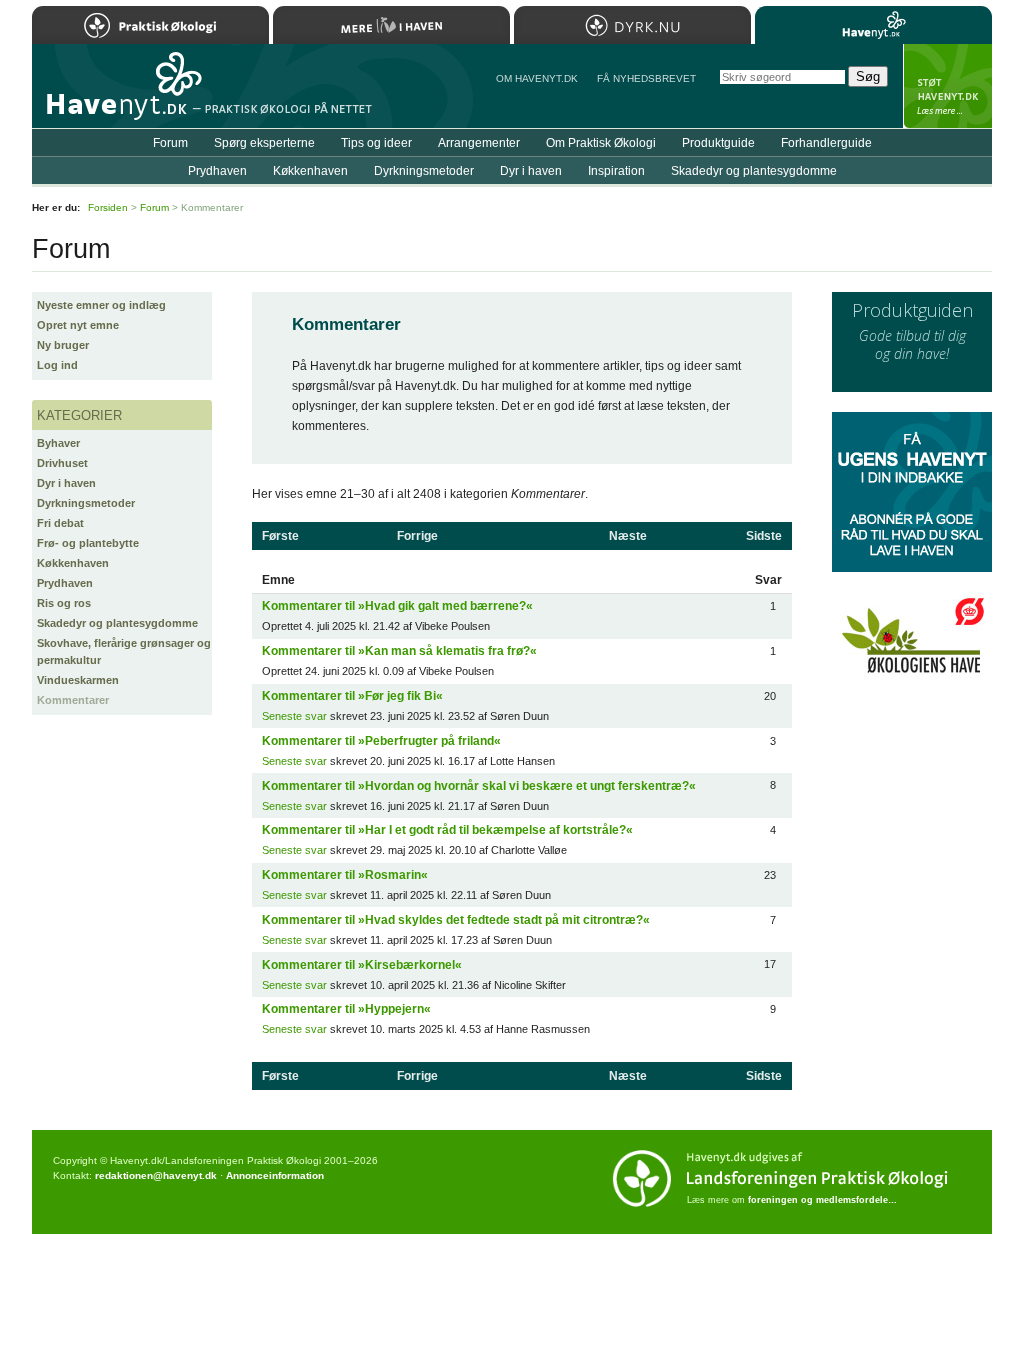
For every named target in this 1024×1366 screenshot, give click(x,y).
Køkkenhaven (73, 563)
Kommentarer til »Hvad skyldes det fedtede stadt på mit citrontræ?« (456, 920)
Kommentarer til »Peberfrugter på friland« (381, 741)
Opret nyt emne (78, 325)
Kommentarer (73, 700)
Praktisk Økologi (150, 25)
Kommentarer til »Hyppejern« (346, 1009)
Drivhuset (62, 463)
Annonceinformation (275, 1175)
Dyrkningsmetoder (86, 503)
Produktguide (718, 143)
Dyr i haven (66, 483)
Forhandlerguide (826, 143)
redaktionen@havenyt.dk (156, 1175)
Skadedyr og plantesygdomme (117, 623)
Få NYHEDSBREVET (646, 78)
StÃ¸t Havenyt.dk (947, 86)
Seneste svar (294, 716)
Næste (628, 536)
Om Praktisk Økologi (601, 143)
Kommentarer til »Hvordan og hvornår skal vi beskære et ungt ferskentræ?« (479, 786)
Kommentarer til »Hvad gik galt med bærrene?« (397, 606)
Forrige (417, 536)
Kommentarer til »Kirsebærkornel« (362, 965)
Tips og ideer (376, 143)
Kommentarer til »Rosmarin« (345, 875)
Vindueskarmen (78, 680)
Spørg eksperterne (264, 143)
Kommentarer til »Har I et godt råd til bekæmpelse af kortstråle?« (447, 830)
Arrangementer (479, 143)
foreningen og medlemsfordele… (822, 1200)
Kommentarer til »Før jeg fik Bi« (352, 696)
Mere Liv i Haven (391, 25)
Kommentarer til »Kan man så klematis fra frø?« (399, 651)
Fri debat (60, 523)
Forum (170, 143)
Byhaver (58, 443)
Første (280, 536)
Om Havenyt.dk (537, 78)
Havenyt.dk (873, 25)
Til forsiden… (119, 94)
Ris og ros (64, 603)
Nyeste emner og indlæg (101, 305)
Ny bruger (63, 345)
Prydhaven (65, 583)
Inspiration (616, 171)
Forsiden (108, 207)
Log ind (57, 365)
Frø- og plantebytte (88, 543)
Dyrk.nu (632, 25)
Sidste (764, 536)
